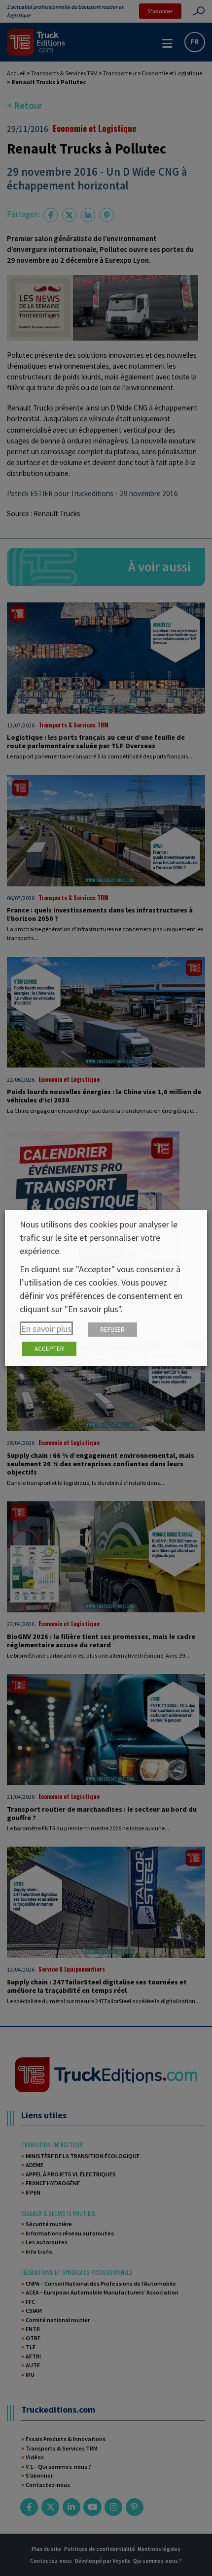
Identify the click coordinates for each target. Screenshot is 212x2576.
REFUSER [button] (112, 1330)
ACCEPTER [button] (49, 1349)
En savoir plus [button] (46, 1329)
